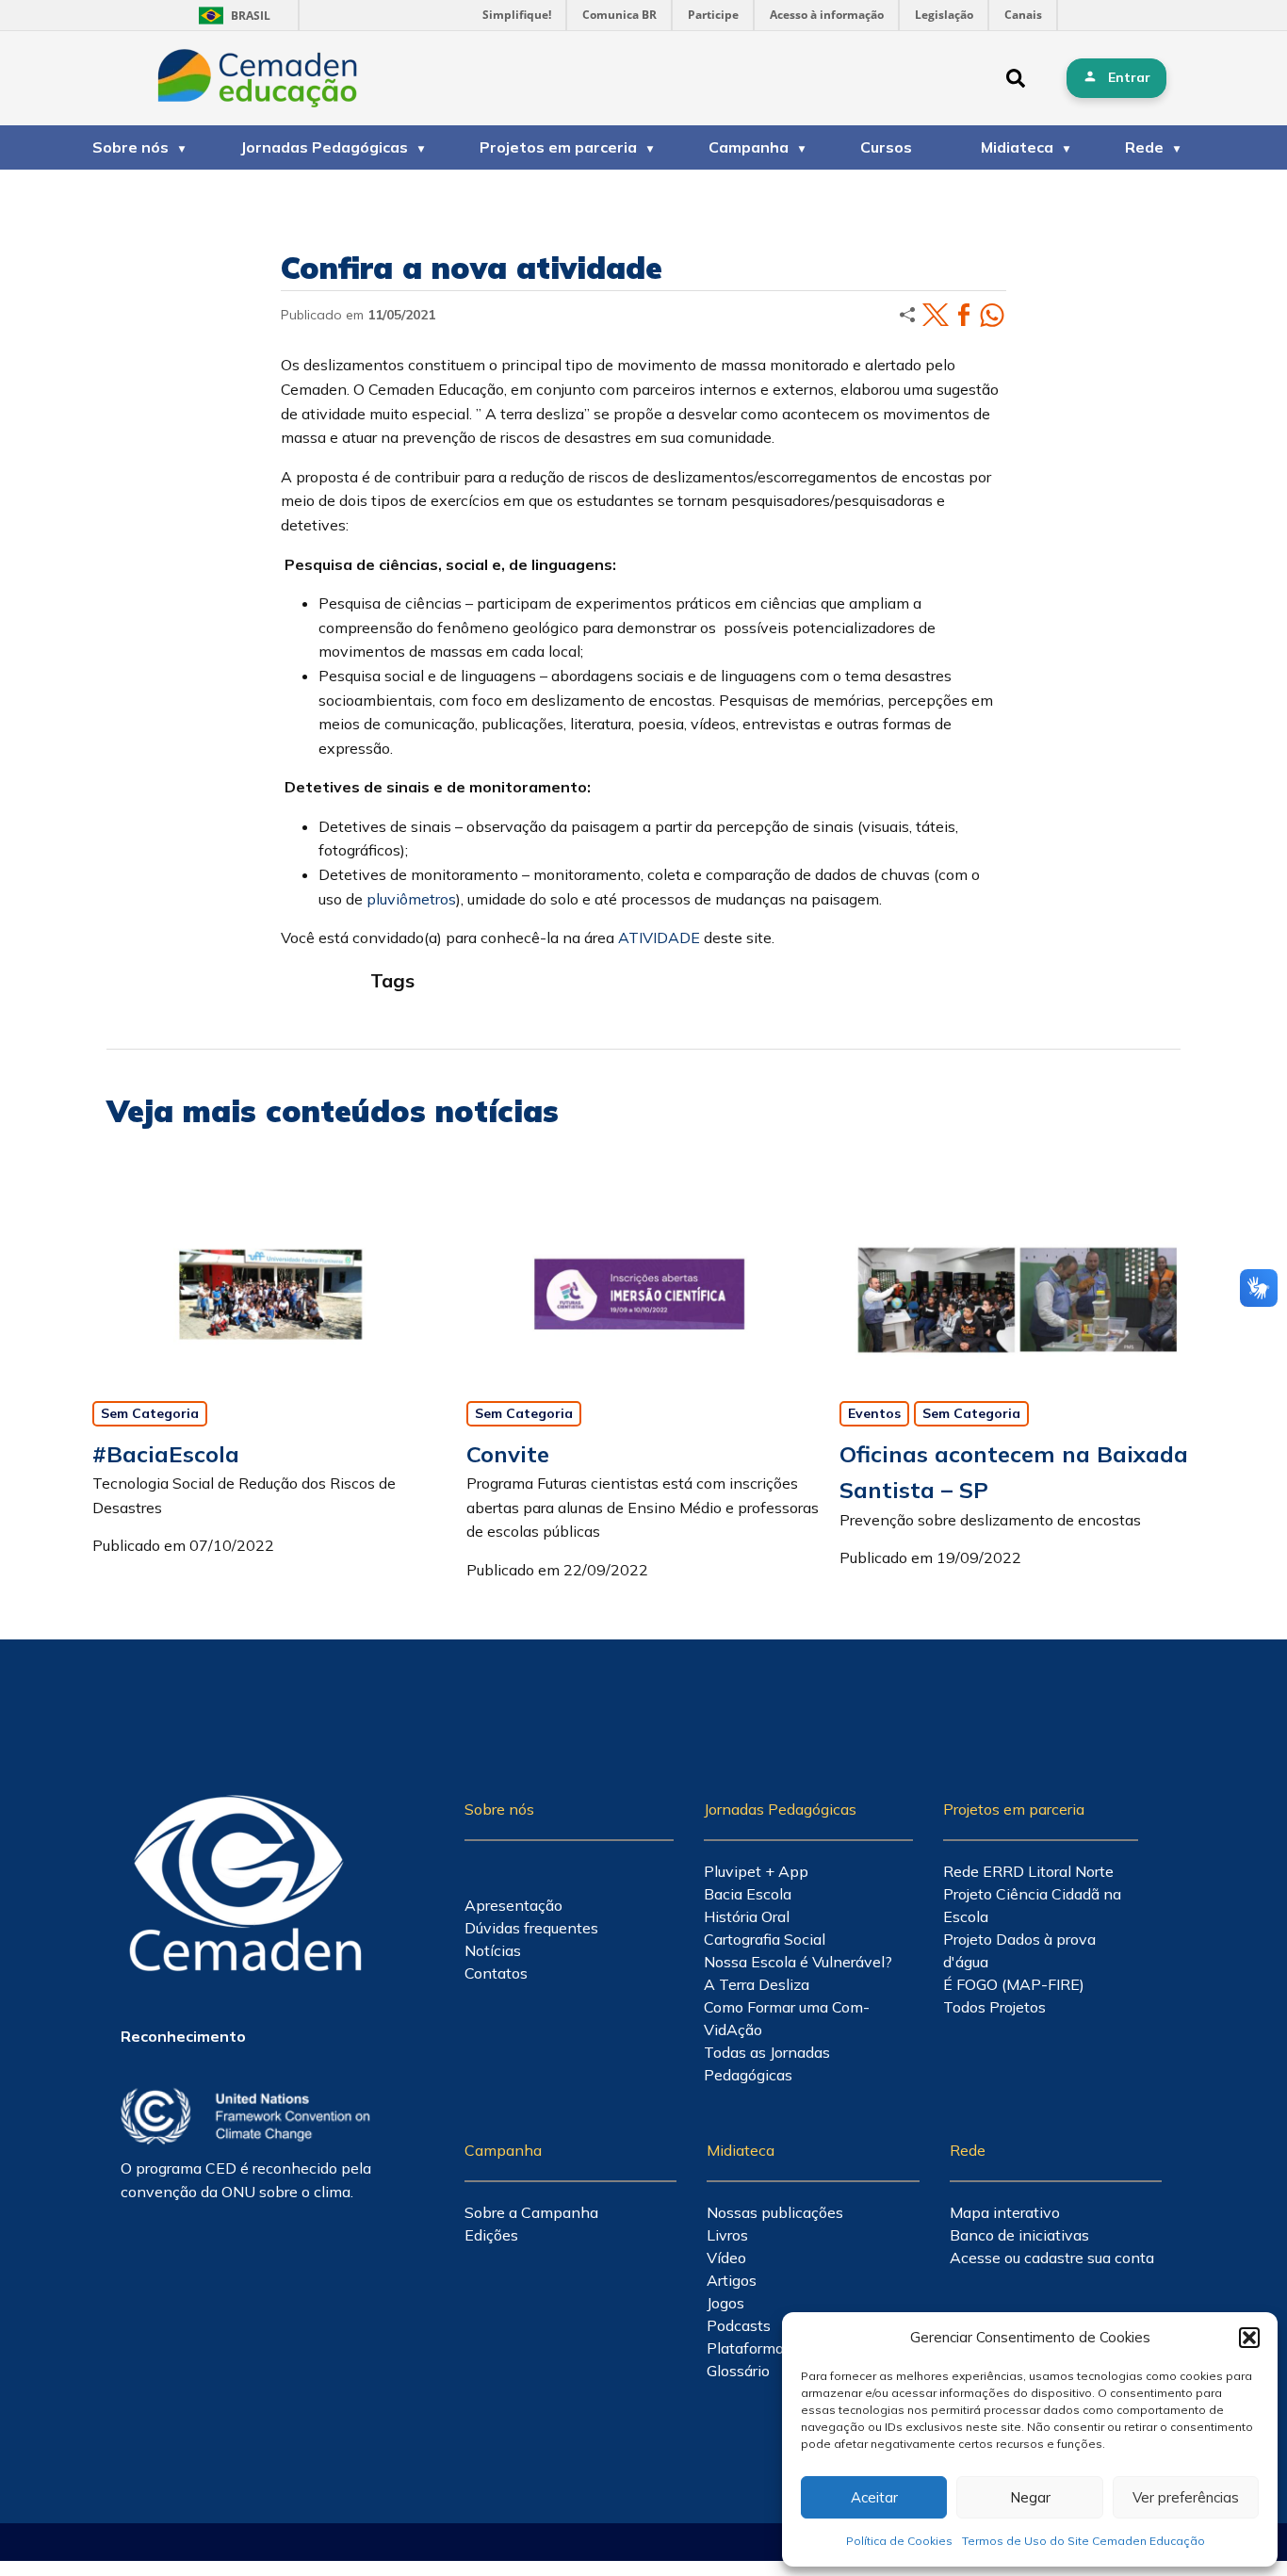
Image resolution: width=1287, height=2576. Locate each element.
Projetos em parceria (558, 147)
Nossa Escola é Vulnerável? (798, 1962)
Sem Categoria (150, 1413)
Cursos (886, 147)
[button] (1249, 2338)
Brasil (231, 16)
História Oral (747, 1916)
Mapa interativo (1005, 2212)
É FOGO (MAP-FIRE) (1014, 1984)
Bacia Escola (748, 1894)
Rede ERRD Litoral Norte (1028, 1871)
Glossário (738, 2371)
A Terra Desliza (757, 1984)
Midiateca (1017, 147)
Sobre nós (130, 147)
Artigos (732, 2280)
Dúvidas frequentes (531, 1928)
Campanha (749, 147)
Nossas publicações (775, 2212)
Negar (1030, 2497)
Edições (491, 2235)
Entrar (1129, 77)
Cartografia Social (765, 1939)
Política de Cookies (899, 2541)
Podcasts (739, 2325)
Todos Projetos (994, 2007)
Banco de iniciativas (1019, 2235)
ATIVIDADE (659, 937)
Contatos (496, 1973)
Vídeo (726, 2258)
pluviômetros (411, 899)
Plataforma (745, 2348)
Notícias (493, 1950)
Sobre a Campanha (531, 2212)
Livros (727, 2235)
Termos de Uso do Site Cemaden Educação (1083, 2541)
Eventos (874, 1413)
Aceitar (874, 2497)
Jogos (725, 2303)
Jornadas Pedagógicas (324, 147)
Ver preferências (1186, 2497)
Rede (1144, 147)
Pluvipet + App (756, 1871)
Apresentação (513, 1905)
